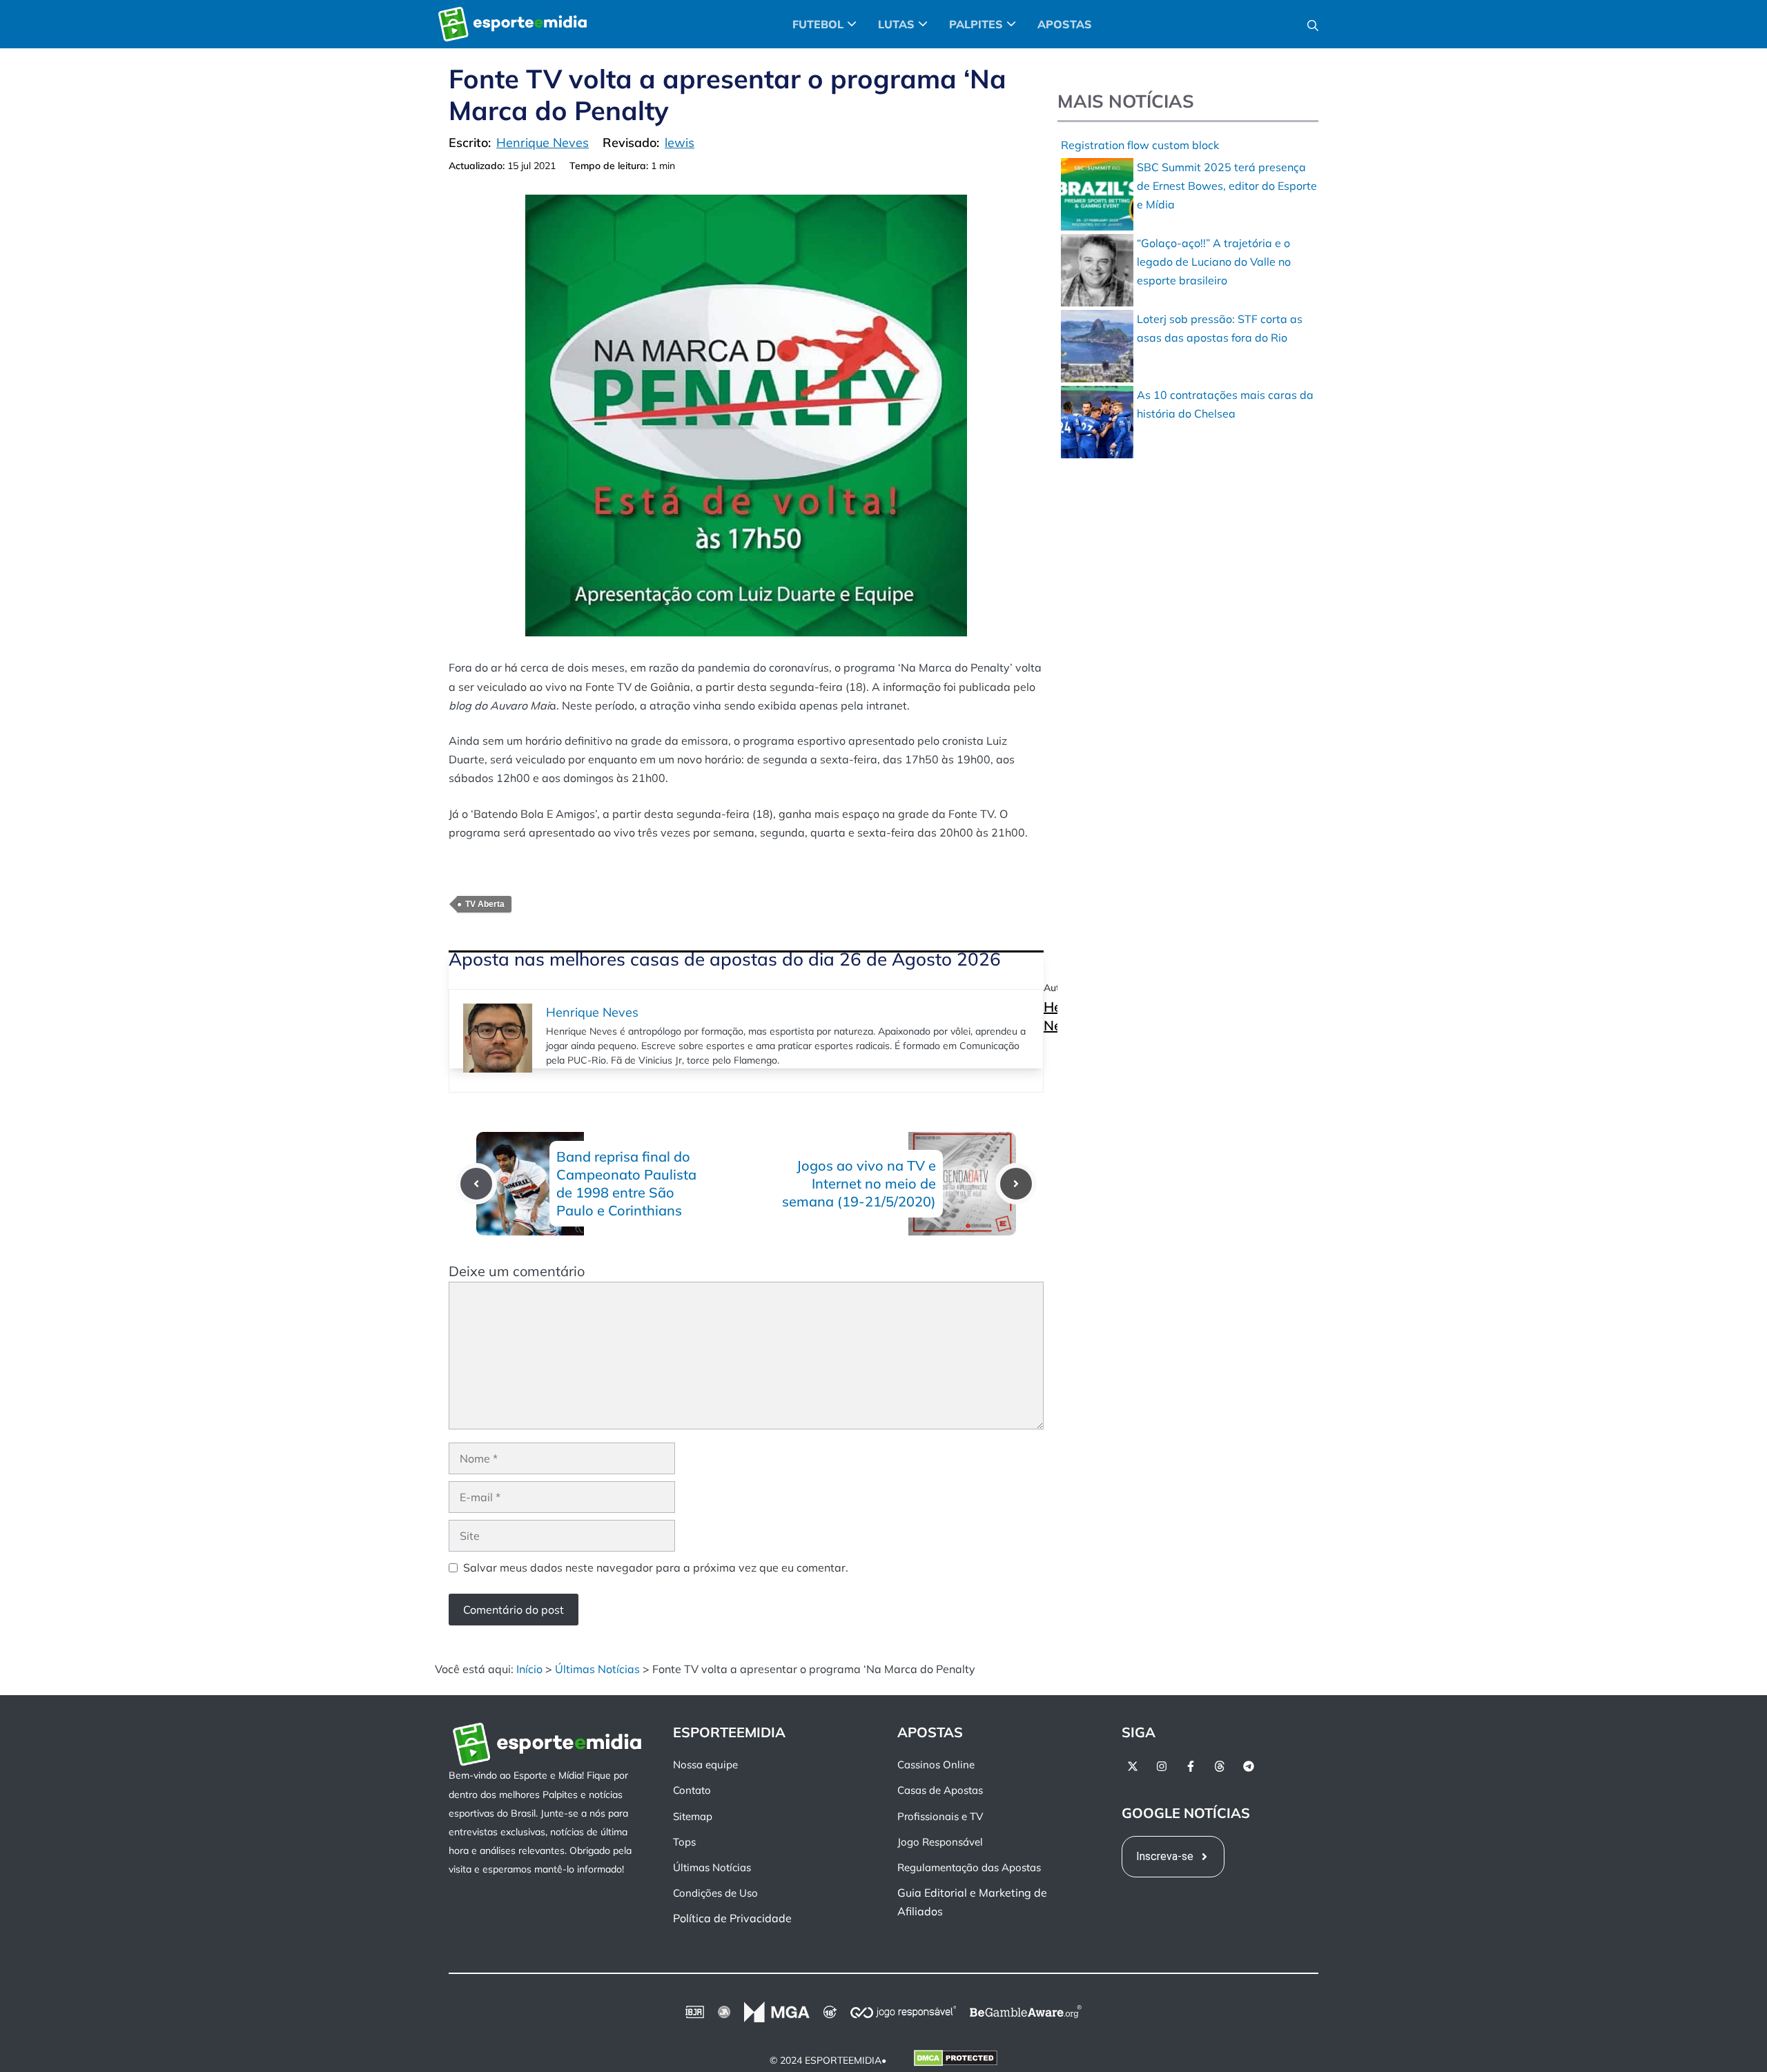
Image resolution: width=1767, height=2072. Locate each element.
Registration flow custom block (1140, 145)
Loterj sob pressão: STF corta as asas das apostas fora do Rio (1220, 328)
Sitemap (693, 1816)
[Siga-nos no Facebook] (1191, 1766)
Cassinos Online (936, 1765)
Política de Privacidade (732, 1918)
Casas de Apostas (940, 1790)
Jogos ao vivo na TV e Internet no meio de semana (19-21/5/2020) (859, 1183)
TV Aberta (485, 904)
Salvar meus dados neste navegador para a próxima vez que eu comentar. (656, 1567)
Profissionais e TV (940, 1816)
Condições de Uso (715, 1893)
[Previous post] (476, 1184)
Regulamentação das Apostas (969, 1867)
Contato (692, 1790)
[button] (1313, 24)
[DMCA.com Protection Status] (956, 2061)
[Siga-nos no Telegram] (1249, 1766)
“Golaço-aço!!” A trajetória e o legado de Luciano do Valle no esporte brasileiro (1214, 262)
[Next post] (1016, 1184)
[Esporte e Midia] (512, 24)
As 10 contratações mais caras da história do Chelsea (1225, 404)
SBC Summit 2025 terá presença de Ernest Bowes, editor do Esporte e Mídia (1227, 186)
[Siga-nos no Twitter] (1133, 1766)
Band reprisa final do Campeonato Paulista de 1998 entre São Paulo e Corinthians (626, 1183)
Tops (684, 1842)
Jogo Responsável (940, 1842)
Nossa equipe (705, 1765)
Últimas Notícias (597, 1669)
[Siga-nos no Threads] (1220, 1766)
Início (529, 1669)
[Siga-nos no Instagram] (1162, 1766)
